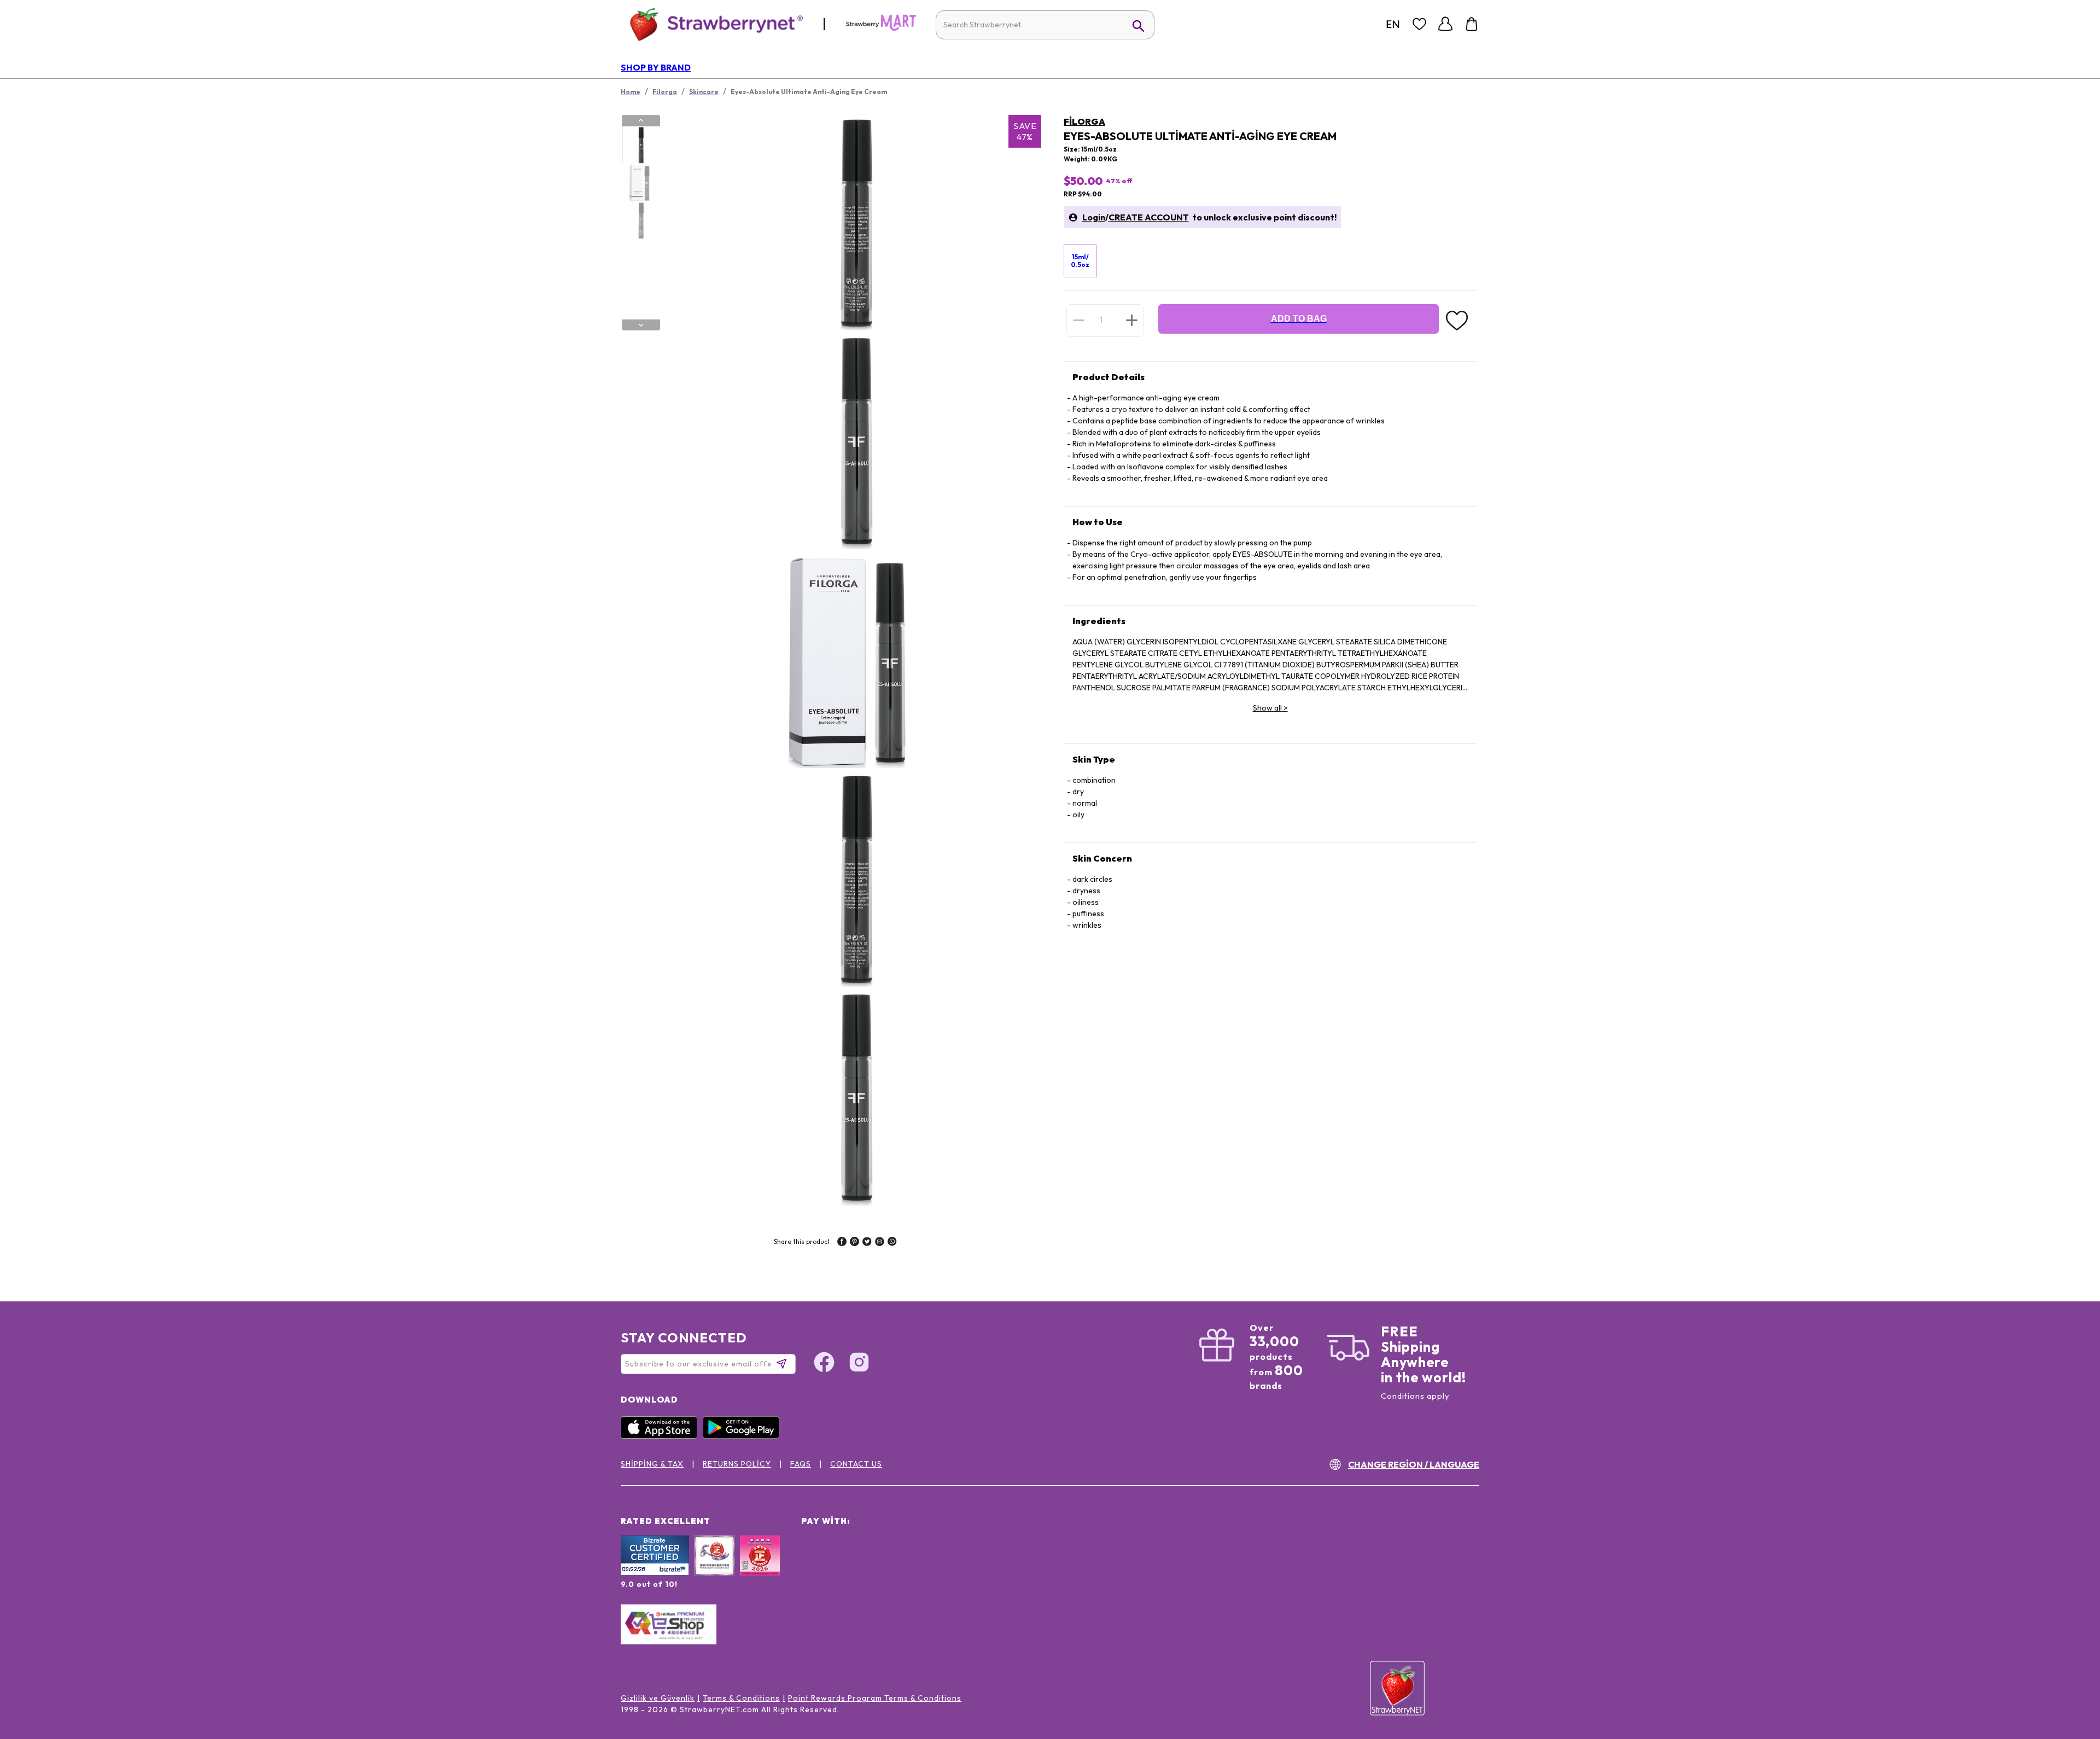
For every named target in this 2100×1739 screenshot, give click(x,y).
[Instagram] (859, 1364)
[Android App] (744, 1436)
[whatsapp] (892, 1243)
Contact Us (856, 1464)
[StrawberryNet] (712, 24)
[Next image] (641, 325)
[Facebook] (824, 1364)
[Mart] (881, 28)
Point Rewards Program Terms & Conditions (875, 1698)
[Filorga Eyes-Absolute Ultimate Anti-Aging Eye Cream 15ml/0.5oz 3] (640, 220)
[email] (880, 1243)
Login (1094, 217)
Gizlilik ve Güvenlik (658, 1698)
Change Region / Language (1414, 1464)
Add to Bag (1299, 319)
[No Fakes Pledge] (760, 1567)
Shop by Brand (656, 67)
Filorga (1084, 121)
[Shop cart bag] (1472, 24)
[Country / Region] (1393, 24)
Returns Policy (737, 1464)
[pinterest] (854, 1243)
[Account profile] (1445, 24)
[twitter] (867, 1243)
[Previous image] (641, 120)
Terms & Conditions (741, 1698)
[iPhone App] (662, 1436)
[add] (1132, 320)
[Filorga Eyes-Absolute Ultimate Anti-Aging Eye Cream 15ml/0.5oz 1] (640, 145)
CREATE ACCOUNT (1149, 217)
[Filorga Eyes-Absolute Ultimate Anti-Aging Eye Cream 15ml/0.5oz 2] (640, 183)
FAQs (801, 1464)
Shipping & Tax (652, 1464)
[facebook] (842, 1243)
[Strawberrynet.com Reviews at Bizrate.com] (655, 1573)
